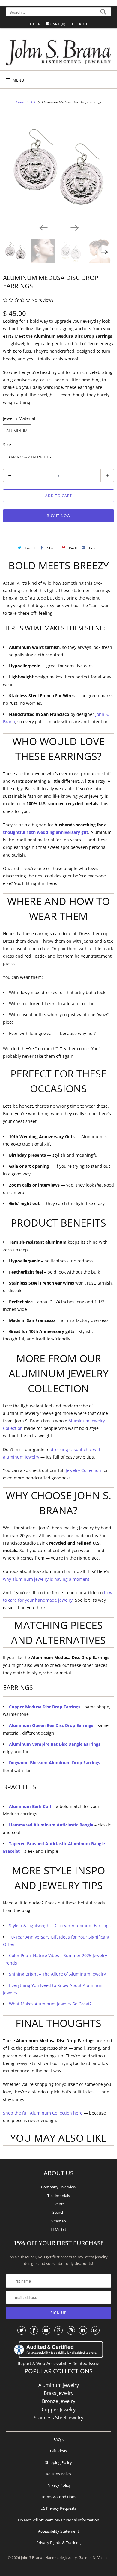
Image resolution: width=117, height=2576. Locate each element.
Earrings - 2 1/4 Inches (29, 457)
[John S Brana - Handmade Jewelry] (59, 52)
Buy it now (59, 516)
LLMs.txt (58, 2229)
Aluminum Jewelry (59, 2385)
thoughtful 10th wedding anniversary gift (46, 832)
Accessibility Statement (59, 2531)
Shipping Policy (58, 2462)
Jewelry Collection (83, 1470)
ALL (34, 102)
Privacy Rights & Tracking (58, 2543)
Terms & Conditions (59, 2497)
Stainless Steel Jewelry (59, 2418)
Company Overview (59, 2187)
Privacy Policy (59, 2485)
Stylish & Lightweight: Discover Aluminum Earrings (60, 1925)
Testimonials (59, 2196)
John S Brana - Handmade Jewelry (49, 2558)
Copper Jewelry (59, 2410)
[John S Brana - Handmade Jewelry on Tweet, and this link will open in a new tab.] (22, 2330)
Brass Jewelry (59, 2393)
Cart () (57, 24)
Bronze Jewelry (59, 2401)
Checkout (79, 24)
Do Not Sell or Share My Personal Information (59, 2520)
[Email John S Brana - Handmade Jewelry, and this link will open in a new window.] (95, 2330)
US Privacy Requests (58, 2508)
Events (58, 2204)
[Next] (74, 227)
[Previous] (43, 227)
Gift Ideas (58, 2451)
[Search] (103, 13)
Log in (34, 24)
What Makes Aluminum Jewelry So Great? (50, 2004)
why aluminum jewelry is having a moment (46, 1579)
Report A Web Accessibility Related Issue (58, 2363)
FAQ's (58, 2439)
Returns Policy (59, 2474)
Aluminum (17, 431)
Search (58, 2212)
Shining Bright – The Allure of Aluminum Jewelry (57, 1974)
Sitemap (59, 2221)
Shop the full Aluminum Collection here (43, 2113)
